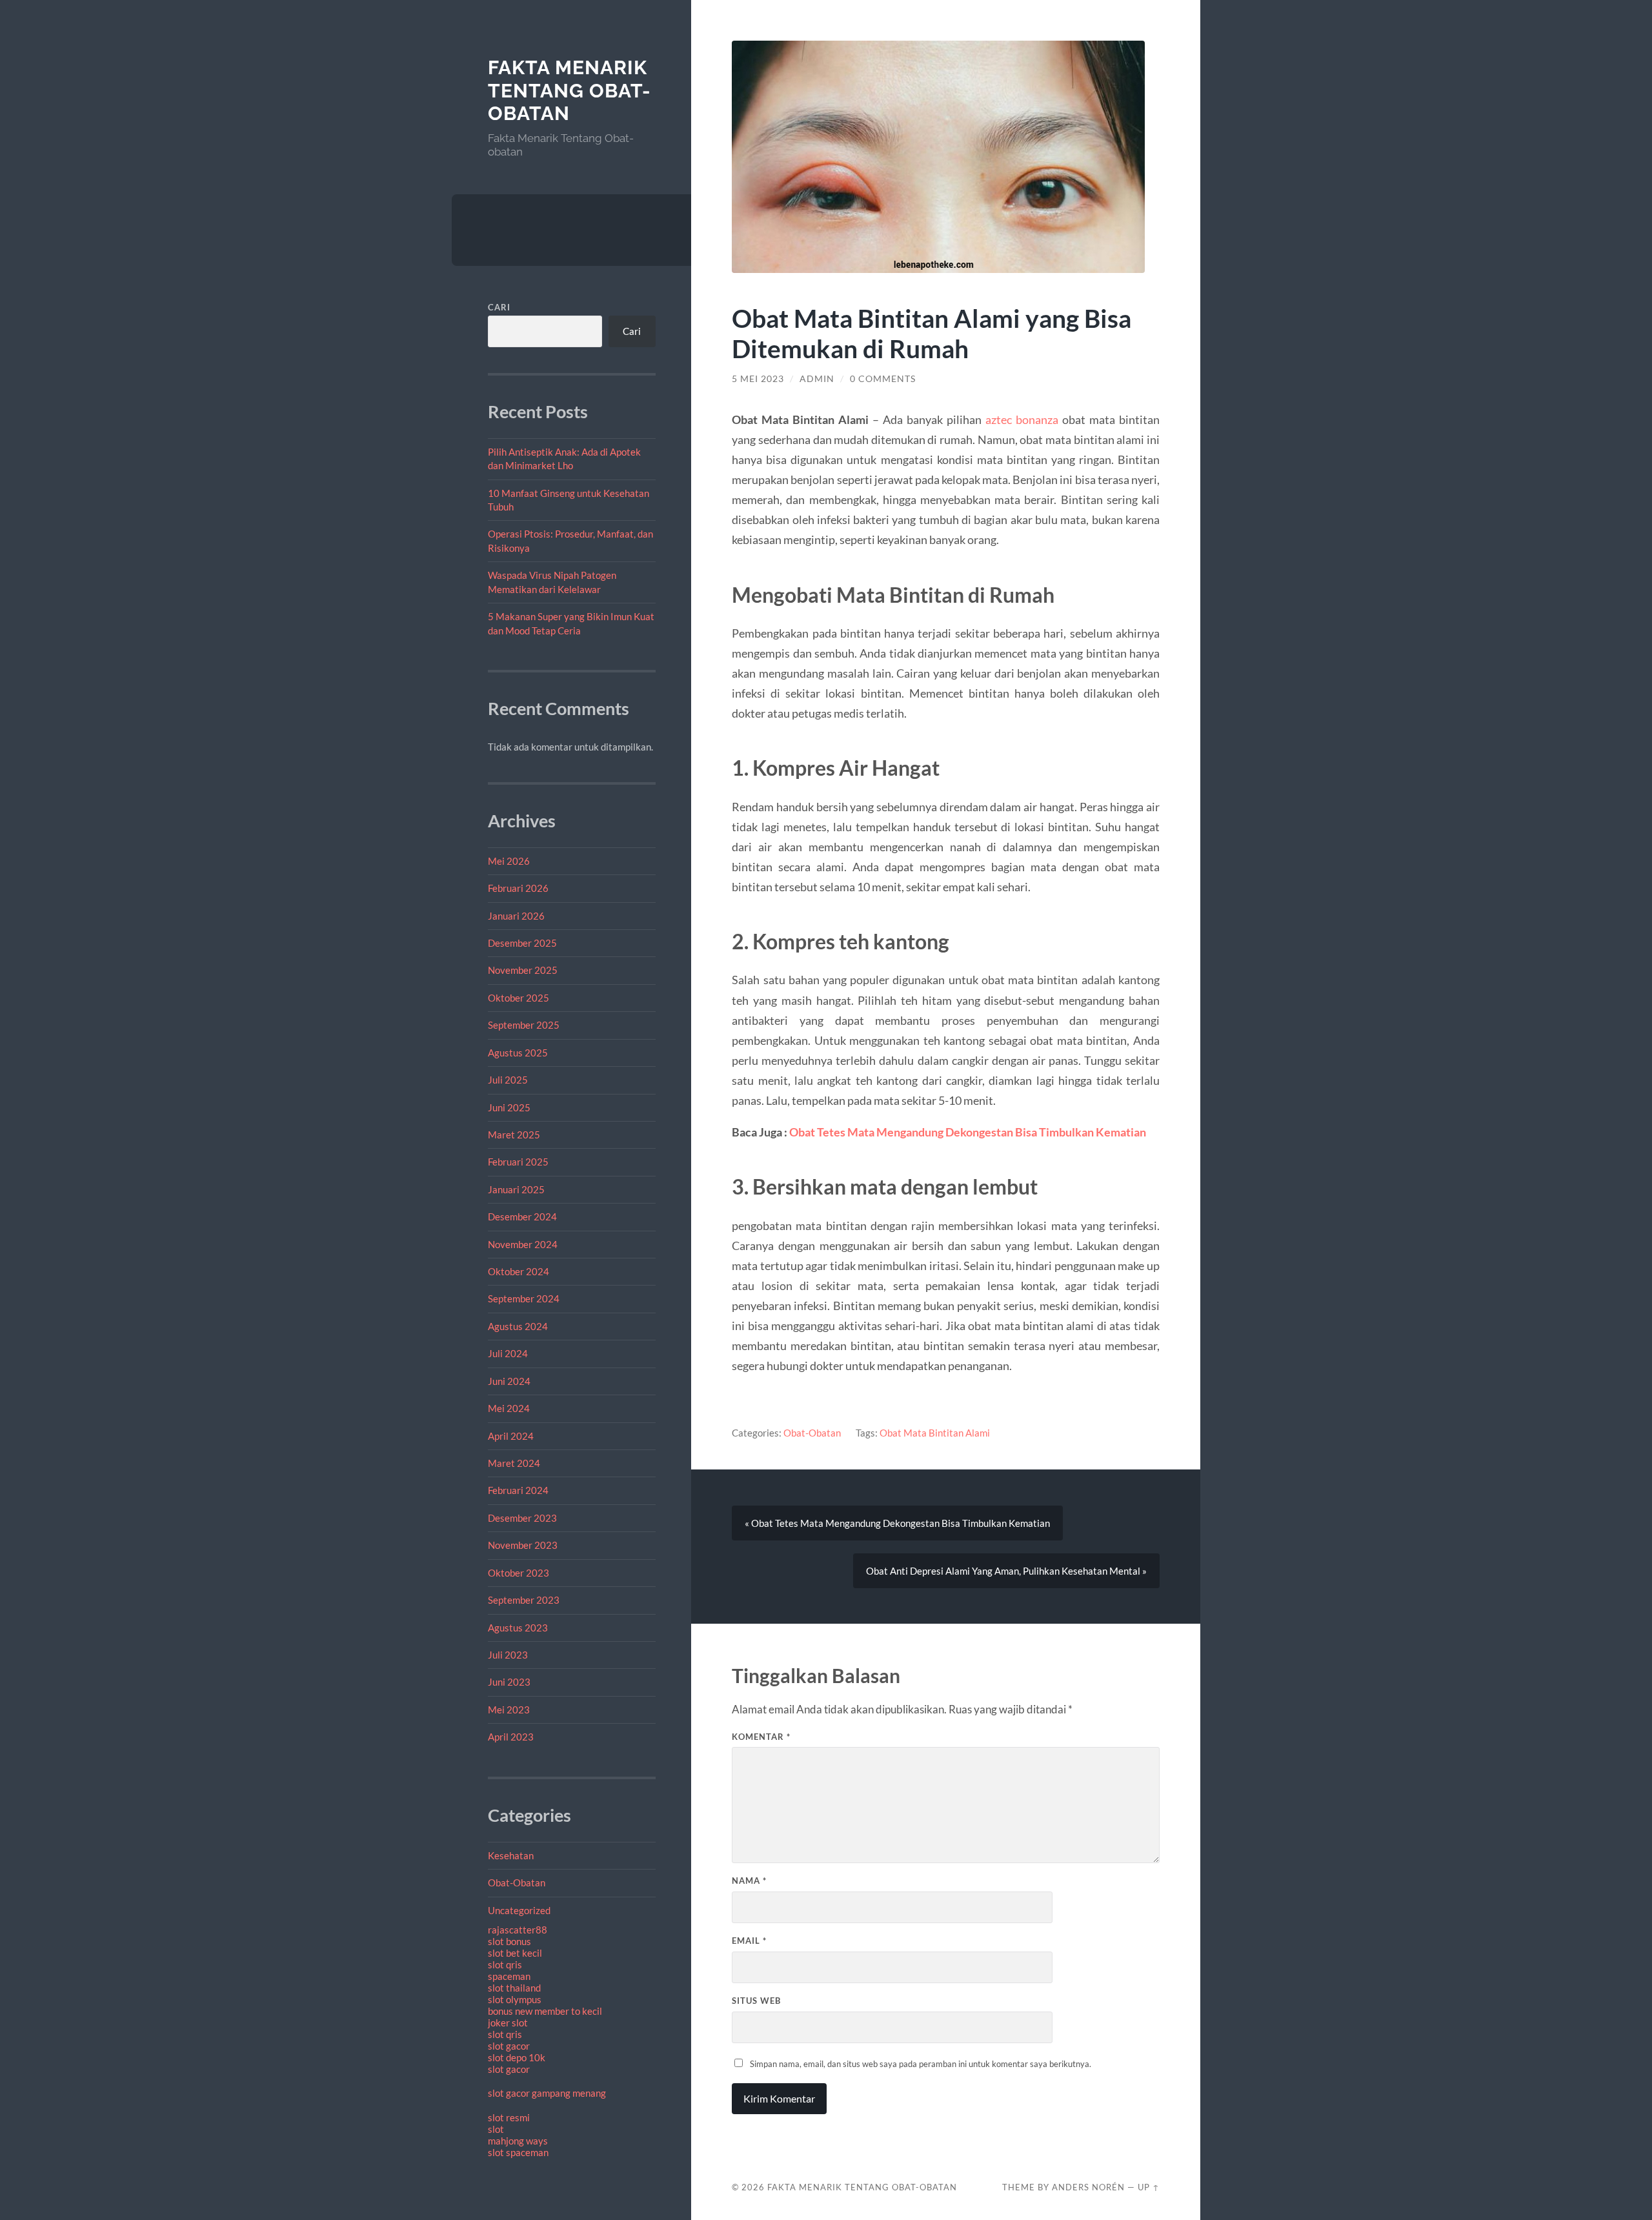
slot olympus (515, 1999)
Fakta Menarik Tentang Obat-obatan (569, 90)
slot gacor (509, 2046)
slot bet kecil (515, 1953)
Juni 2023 (509, 1682)
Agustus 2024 (518, 1326)
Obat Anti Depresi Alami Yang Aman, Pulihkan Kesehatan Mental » (1006, 1571)
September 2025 (524, 1025)
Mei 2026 (509, 861)
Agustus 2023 (518, 1628)
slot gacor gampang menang (547, 2093)
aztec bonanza (1022, 419)
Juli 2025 (508, 1080)
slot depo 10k (517, 2057)
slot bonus (509, 1941)
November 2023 (523, 1545)
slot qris (505, 1964)
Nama (749, 1881)
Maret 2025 (514, 1135)
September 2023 (524, 1600)
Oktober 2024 (519, 1271)
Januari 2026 (516, 916)
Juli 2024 (508, 1353)
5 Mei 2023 (758, 379)
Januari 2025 (516, 1189)
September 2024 (524, 1298)
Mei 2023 (509, 1710)
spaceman (509, 1976)
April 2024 (511, 1436)
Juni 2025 (509, 1107)
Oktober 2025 (519, 998)
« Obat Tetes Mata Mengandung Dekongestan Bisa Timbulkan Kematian (897, 1523)
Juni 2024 (509, 1381)
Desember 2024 (522, 1216)
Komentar (761, 1737)
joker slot (508, 2023)
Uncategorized (519, 1910)
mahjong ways (518, 2141)
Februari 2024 (518, 1490)
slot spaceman (518, 2152)
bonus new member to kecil (545, 2011)
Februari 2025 (518, 1162)
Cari (499, 307)
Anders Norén (1088, 2187)
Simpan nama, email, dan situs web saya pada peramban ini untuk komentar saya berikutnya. (921, 2064)
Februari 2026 (518, 888)
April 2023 (511, 1737)
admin (817, 379)
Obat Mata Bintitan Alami (935, 1433)
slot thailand (514, 1988)
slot (496, 2129)
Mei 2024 (509, 1408)
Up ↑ (1149, 2187)
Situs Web (756, 2001)
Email (749, 1941)
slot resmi (509, 2117)
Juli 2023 (508, 1655)
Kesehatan (511, 1855)
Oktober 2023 (519, 1573)
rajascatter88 (518, 1930)
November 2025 (523, 970)
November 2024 (523, 1244)
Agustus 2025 (518, 1053)
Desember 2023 (522, 1518)
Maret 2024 (514, 1463)
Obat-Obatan (517, 1882)
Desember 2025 (522, 943)
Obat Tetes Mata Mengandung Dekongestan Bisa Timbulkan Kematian (968, 1132)
